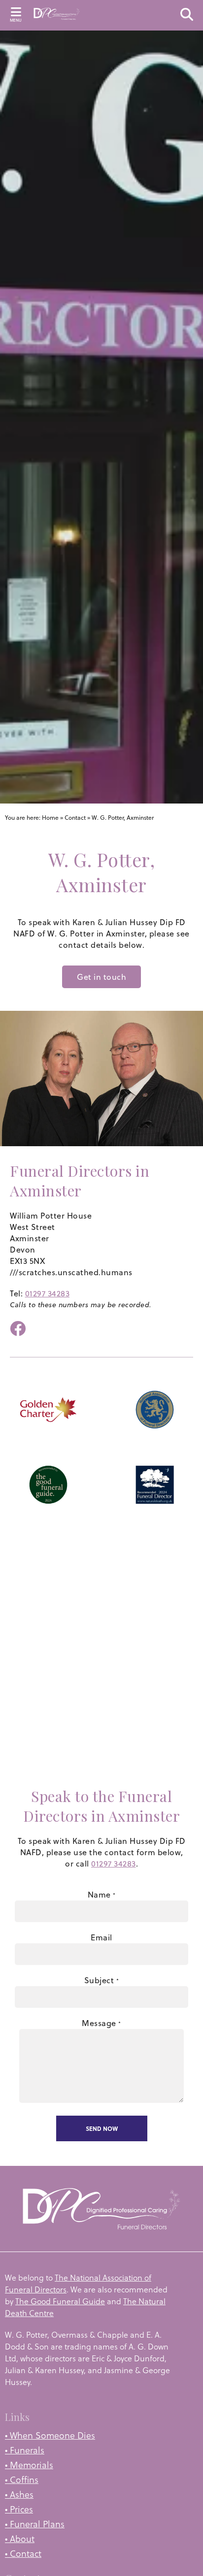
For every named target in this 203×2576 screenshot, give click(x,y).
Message (101, 2023)
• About (20, 2539)
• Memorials (29, 2465)
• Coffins (22, 2480)
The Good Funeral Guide (60, 2301)
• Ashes (19, 2495)
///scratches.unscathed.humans (71, 1272)
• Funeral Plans (35, 2524)
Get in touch (101, 977)
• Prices (19, 2509)
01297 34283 (48, 1293)
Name (102, 1895)
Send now (102, 2128)
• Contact (23, 2554)
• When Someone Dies (50, 2435)
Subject (102, 1980)
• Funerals (25, 2450)
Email (101, 1937)
